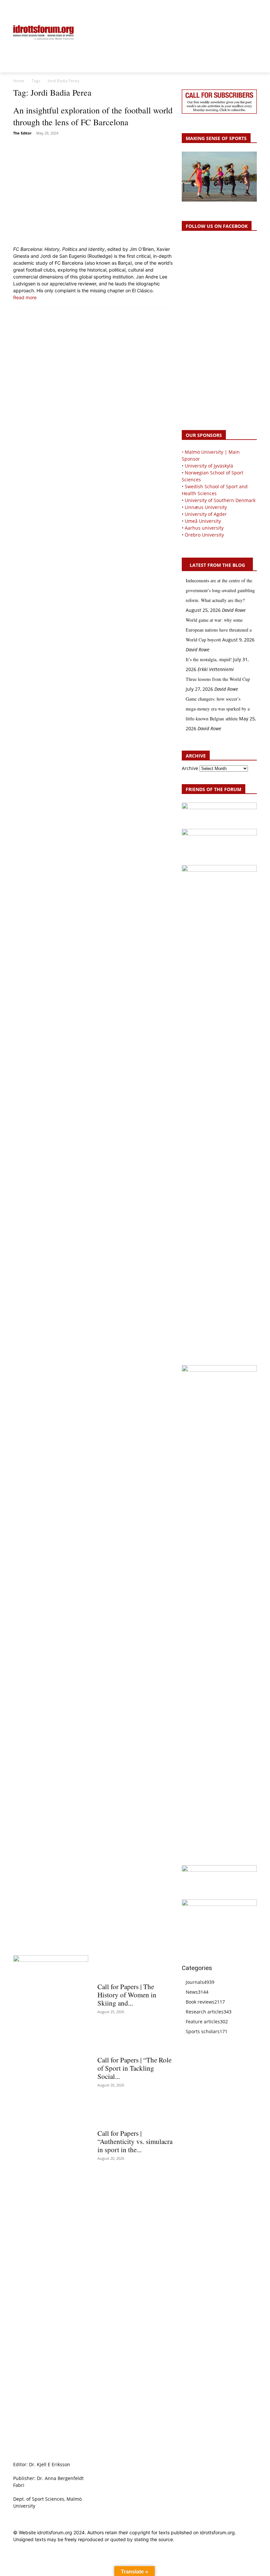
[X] (238, 9)
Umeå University (203, 521)
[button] (21, 9)
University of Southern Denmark (220, 500)
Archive (190, 768)
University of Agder (206, 514)
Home (19, 81)
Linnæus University (206, 507)
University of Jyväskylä (209, 466)
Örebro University (204, 535)
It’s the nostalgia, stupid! (209, 659)
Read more (25, 297)
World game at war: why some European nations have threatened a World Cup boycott (219, 630)
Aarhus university (204, 528)
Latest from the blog (217, 565)
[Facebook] (223, 9)
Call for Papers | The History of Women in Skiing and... (127, 1995)
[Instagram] (231, 9)
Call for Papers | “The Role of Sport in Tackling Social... (135, 2068)
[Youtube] (253, 9)
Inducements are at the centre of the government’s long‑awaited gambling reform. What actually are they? (220, 590)
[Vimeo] (245, 9)
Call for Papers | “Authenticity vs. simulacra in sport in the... (135, 2141)
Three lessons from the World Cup (218, 679)
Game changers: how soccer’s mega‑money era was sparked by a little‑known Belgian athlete (218, 709)
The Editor (22, 133)
